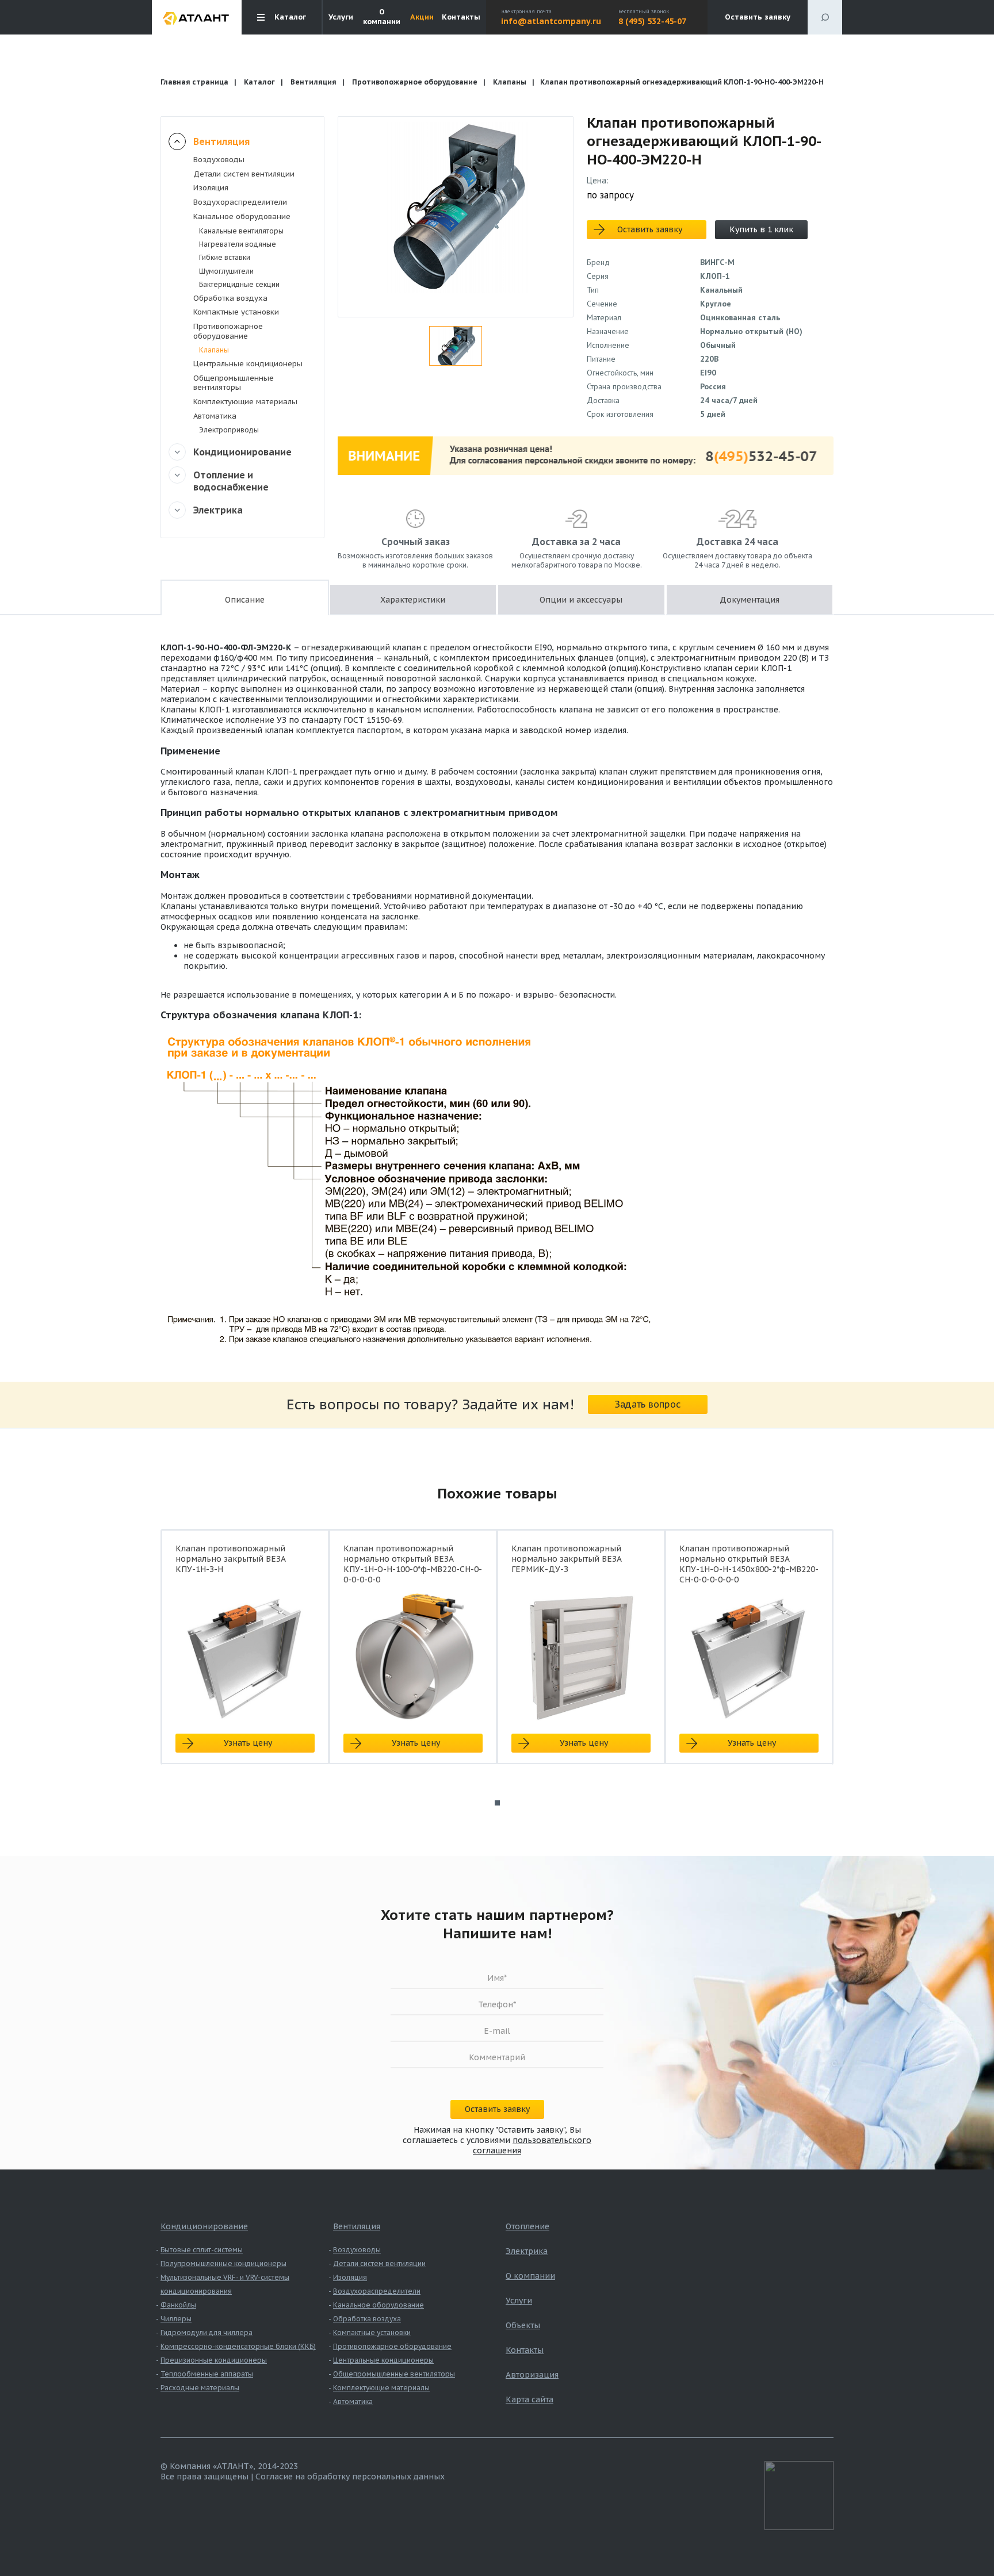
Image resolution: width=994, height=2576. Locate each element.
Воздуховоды (219, 160)
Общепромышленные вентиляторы (234, 383)
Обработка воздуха (230, 298)
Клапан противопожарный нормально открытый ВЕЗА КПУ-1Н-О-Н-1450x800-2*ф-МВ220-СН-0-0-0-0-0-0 (749, 1564)
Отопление (527, 2226)
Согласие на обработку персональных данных (350, 2477)
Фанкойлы (178, 2305)
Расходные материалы (200, 2388)
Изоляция (211, 188)
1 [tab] (497, 1803)
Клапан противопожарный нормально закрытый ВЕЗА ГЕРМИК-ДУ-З (567, 1559)
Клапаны (510, 82)
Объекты (523, 2325)
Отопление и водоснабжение (231, 481)
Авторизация (532, 2375)
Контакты (461, 17)
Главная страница (194, 82)
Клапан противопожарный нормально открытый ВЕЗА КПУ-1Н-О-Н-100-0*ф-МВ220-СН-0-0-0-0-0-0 (413, 1564)
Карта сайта (530, 2399)
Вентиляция (314, 82)
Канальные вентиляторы (241, 231)
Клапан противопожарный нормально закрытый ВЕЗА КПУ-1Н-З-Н (231, 1559)
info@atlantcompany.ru (551, 21)
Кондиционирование (242, 452)
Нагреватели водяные (238, 244)
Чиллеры (176, 2319)
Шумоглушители (226, 271)
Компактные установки (236, 312)
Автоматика (215, 416)
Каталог (259, 82)
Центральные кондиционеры (248, 364)
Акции (422, 17)
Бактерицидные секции (239, 284)
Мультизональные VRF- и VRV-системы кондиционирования (225, 2284)
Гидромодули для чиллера (207, 2332)
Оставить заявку (758, 17)
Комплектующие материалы (245, 402)
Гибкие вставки (225, 257)
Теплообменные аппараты (207, 2374)
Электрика (218, 510)
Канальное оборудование (242, 216)
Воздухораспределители (240, 202)
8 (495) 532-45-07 (652, 21)
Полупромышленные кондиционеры (223, 2263)
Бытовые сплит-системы (202, 2250)
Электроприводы (229, 430)
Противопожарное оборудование (415, 82)
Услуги (341, 17)
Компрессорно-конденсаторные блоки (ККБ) (238, 2346)
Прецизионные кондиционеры (214, 2360)
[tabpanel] (245, 1657)
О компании (382, 17)
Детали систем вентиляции (244, 174)
